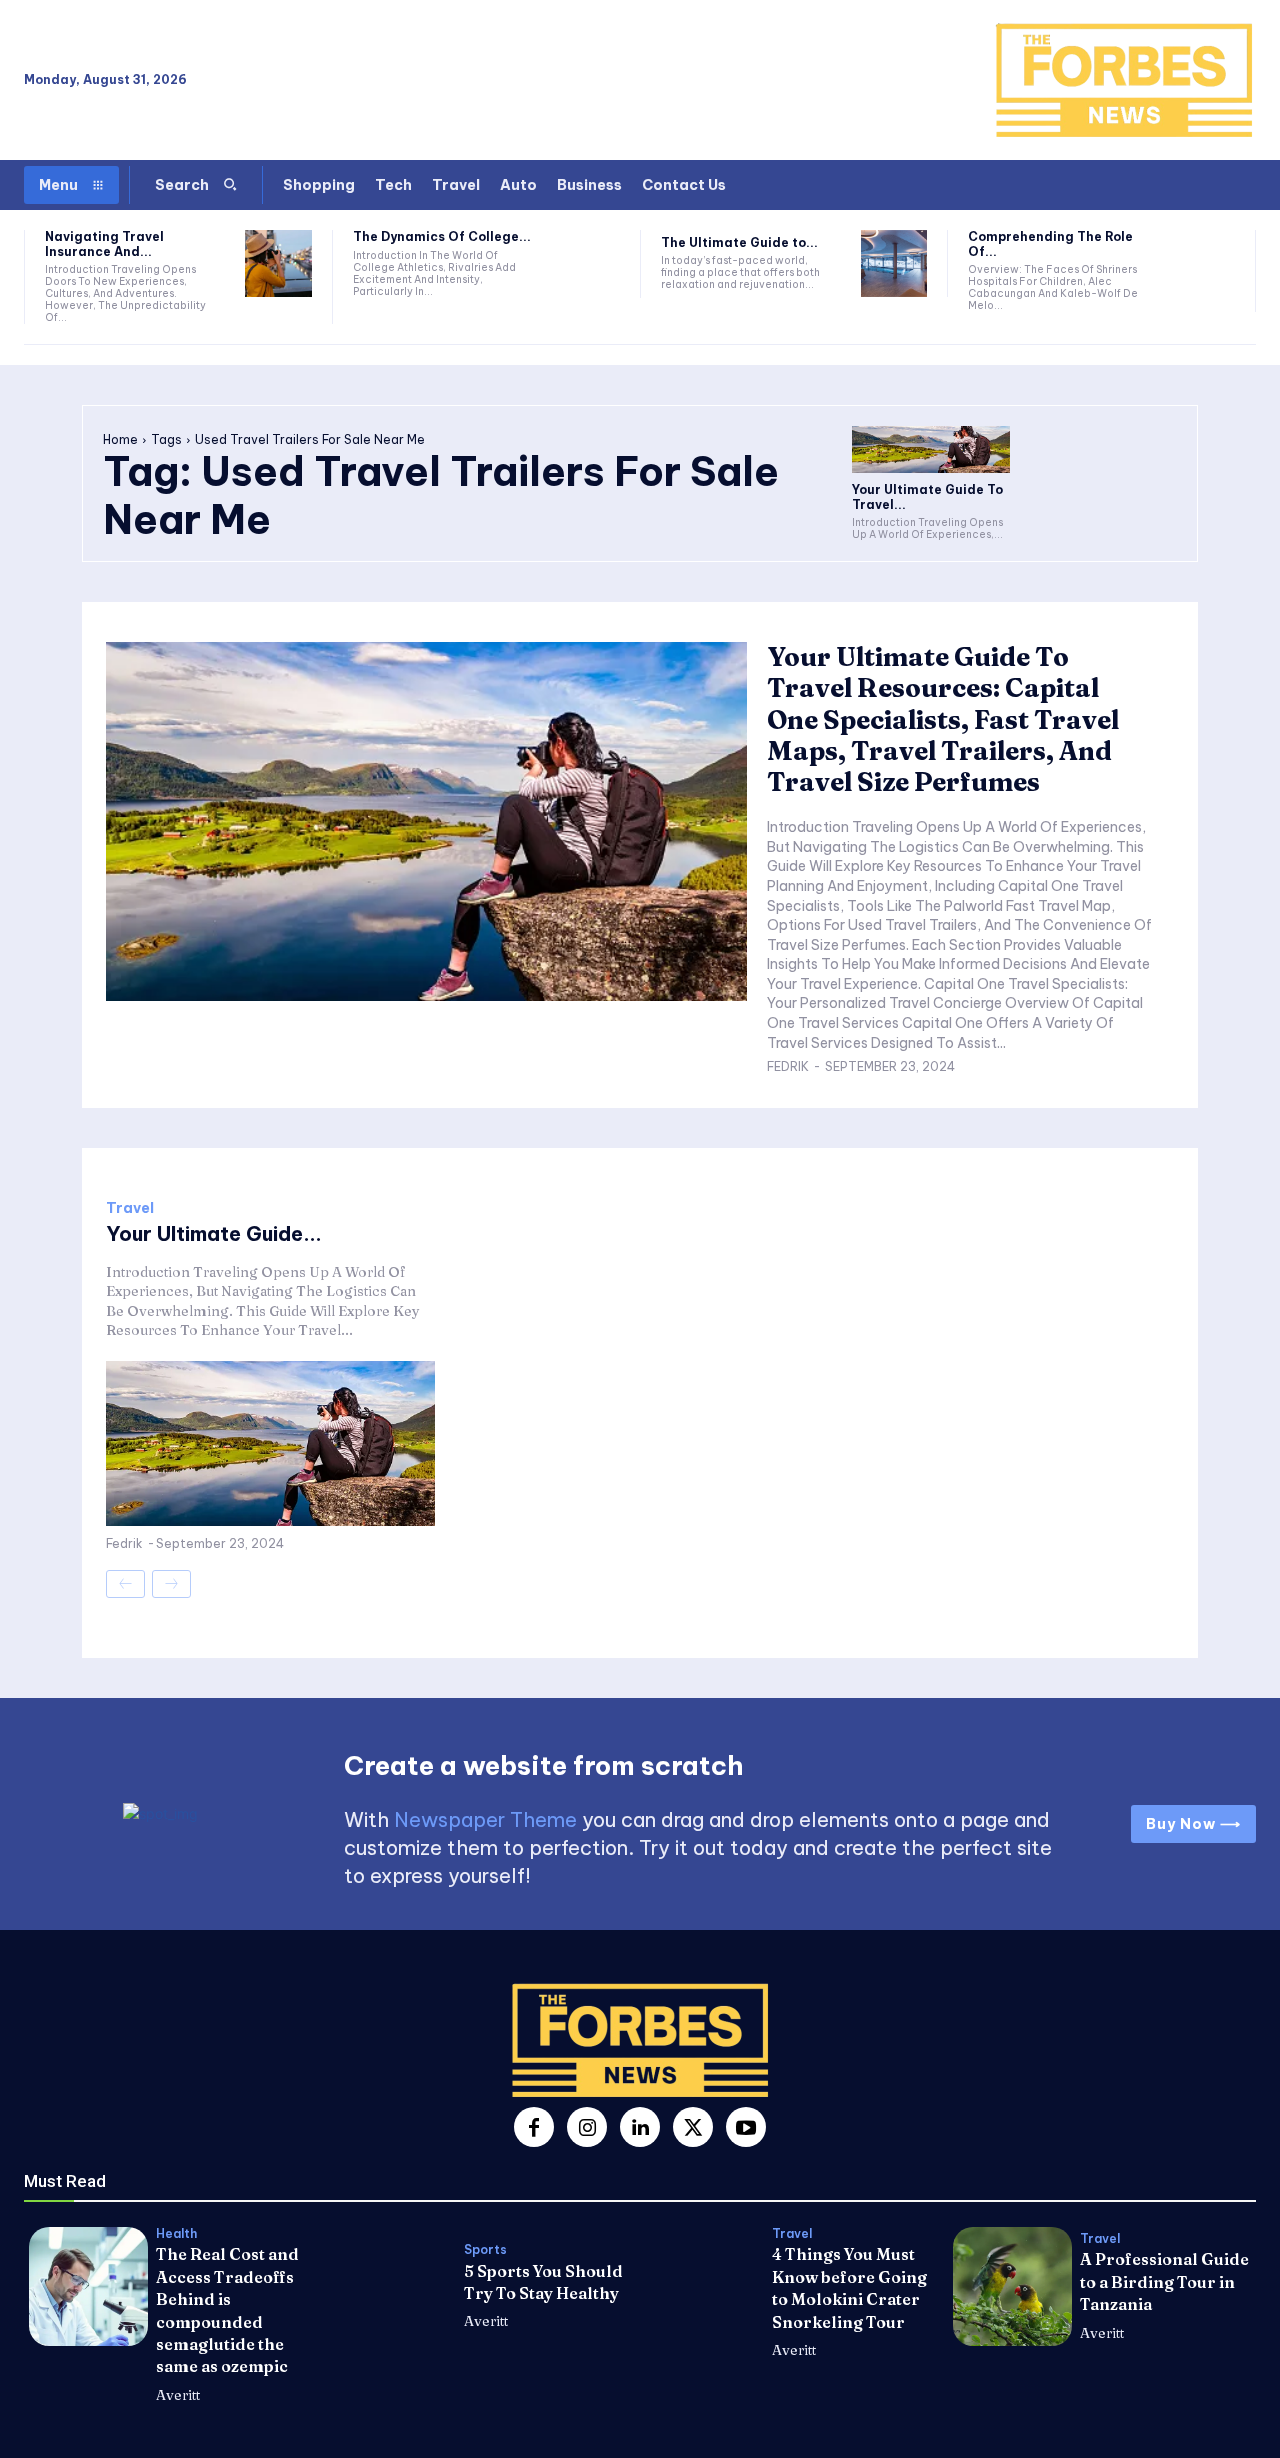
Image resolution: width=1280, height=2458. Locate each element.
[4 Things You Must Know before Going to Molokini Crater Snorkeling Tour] (704, 2286)
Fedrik (788, 1066)
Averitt (178, 2395)
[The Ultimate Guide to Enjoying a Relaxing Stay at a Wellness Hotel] (894, 263)
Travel (130, 1208)
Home (120, 439)
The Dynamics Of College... (442, 236)
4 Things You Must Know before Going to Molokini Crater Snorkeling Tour (849, 2287)
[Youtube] (746, 2127)
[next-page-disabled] (171, 1584)
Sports (485, 2250)
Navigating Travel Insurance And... (104, 243)
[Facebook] (534, 2127)
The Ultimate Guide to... (739, 242)
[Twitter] (693, 2127)
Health (176, 2234)
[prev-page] (125, 1584)
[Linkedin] (640, 2127)
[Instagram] (587, 2127)
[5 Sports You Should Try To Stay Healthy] (396, 2286)
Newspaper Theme (485, 1819)
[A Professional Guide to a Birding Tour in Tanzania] (1012, 2286)
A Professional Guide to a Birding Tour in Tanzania (1164, 2281)
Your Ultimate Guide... (214, 1233)
